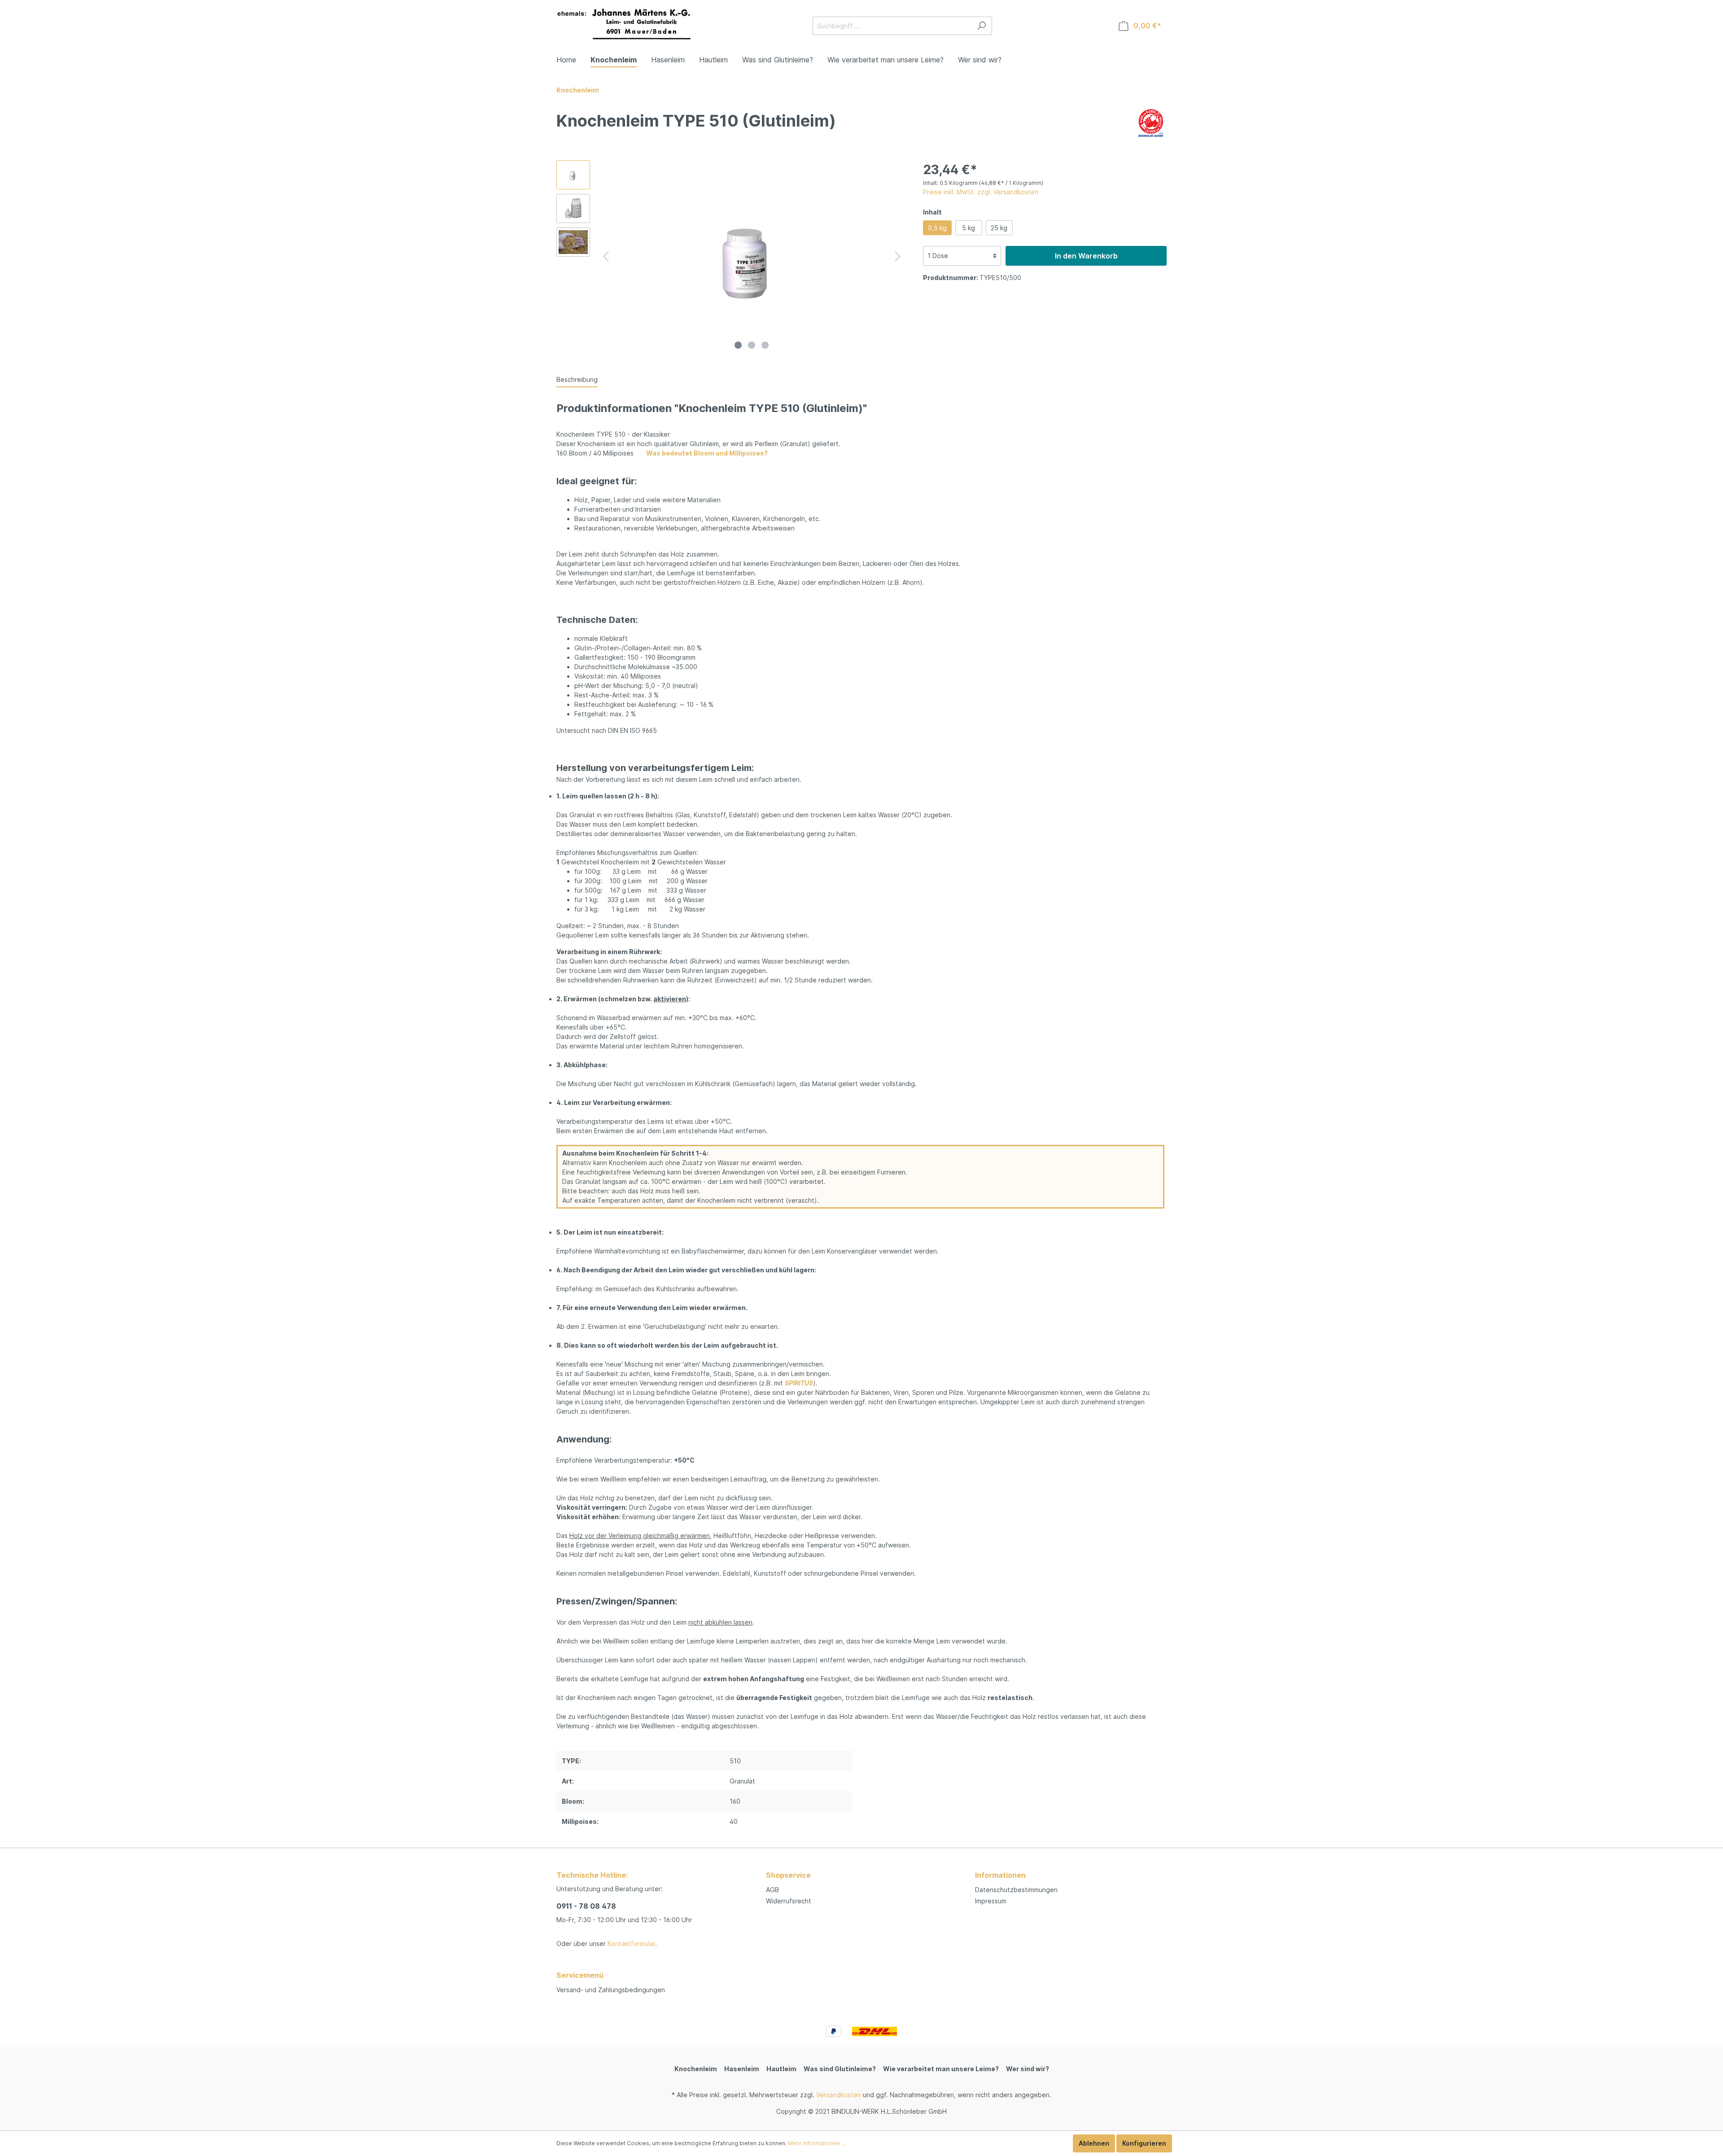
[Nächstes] (898, 256)
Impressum (991, 1901)
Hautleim (781, 2069)
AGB (772, 1890)
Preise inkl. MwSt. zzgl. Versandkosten (981, 192)
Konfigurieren (1144, 2143)
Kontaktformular (631, 1943)
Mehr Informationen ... (817, 2143)
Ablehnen (1094, 2143)
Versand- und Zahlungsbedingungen (611, 1990)
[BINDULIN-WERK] (1151, 122)
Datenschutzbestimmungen (1016, 1890)
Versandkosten (839, 2095)
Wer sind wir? (1028, 2069)
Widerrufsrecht (789, 1901)
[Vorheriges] (606, 256)
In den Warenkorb (1086, 256)
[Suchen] (982, 26)
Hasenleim (742, 2069)
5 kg (969, 228)
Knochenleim (696, 2069)
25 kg (999, 228)
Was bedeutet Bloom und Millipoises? (707, 453)
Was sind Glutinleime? (840, 2069)
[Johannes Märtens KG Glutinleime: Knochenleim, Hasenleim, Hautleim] (624, 24)
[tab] (577, 379)
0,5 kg (937, 228)
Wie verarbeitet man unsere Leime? (941, 2069)
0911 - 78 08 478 (586, 1906)
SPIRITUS (799, 1383)
